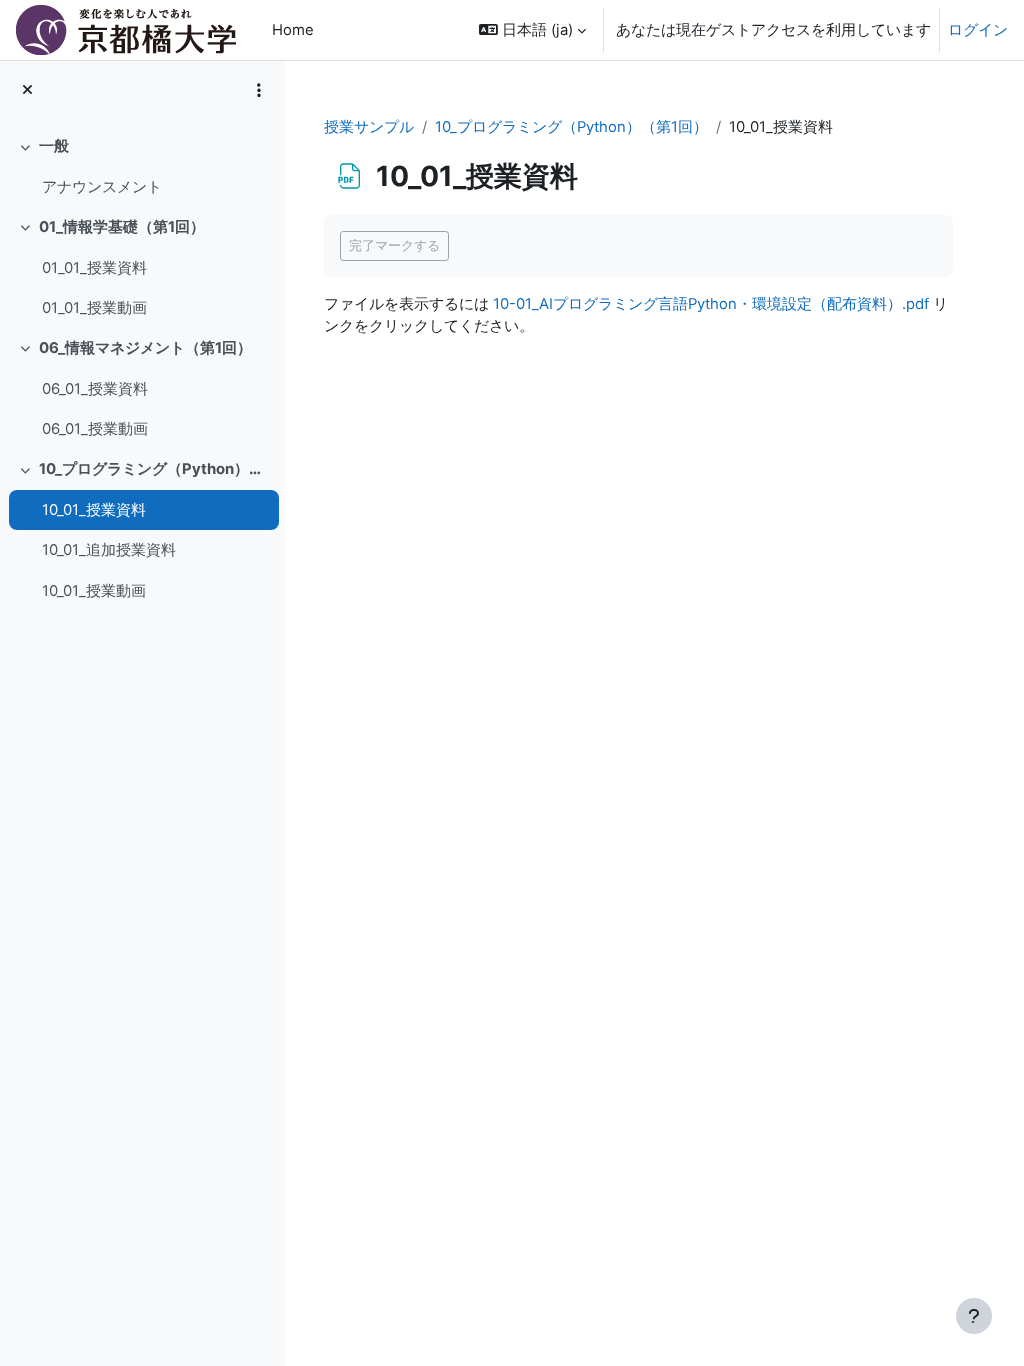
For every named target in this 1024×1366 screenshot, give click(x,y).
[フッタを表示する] (974, 1316)
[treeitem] (142, 166)
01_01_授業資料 (94, 268)
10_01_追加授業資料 (109, 550)
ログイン (978, 30)
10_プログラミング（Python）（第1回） (154, 469)
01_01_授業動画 (94, 308)
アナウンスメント (102, 187)
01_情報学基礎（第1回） (122, 227)
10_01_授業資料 (94, 510)
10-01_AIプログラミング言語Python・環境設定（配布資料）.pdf (711, 304)
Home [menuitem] (293, 30)
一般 (54, 146)
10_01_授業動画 (94, 591)
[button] (532, 30)
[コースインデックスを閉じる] (27, 90)
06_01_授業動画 (95, 429)
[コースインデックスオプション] (259, 90)
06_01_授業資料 (95, 389)
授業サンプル (369, 127)
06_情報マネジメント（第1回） (145, 348)
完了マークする (394, 245)
